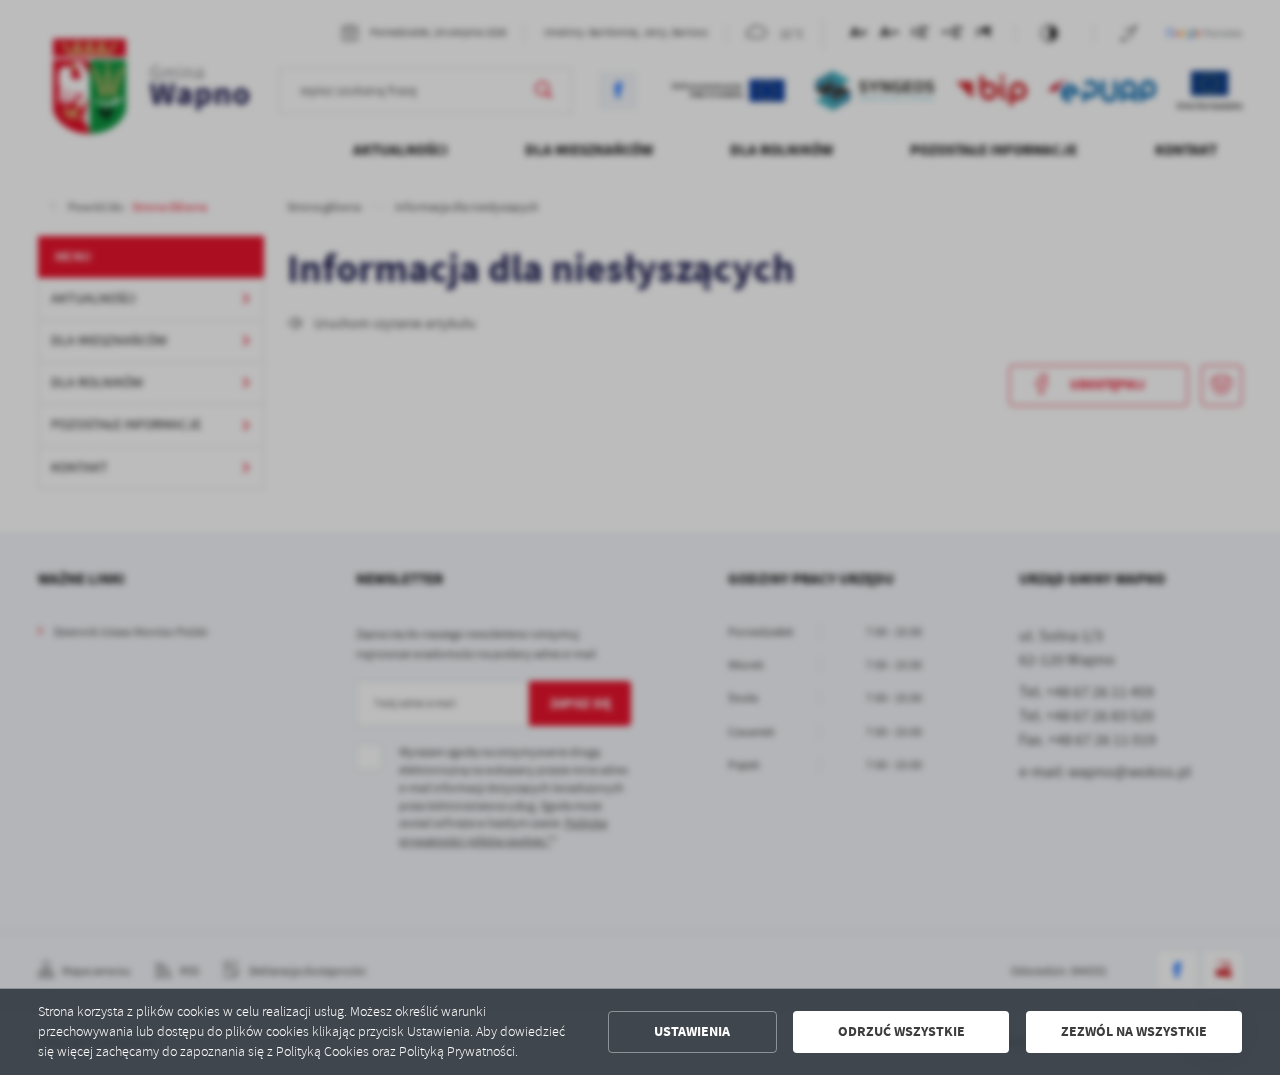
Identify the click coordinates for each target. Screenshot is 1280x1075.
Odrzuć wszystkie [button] (901, 1031)
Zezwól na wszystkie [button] (1134, 1031)
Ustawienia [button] (692, 1031)
